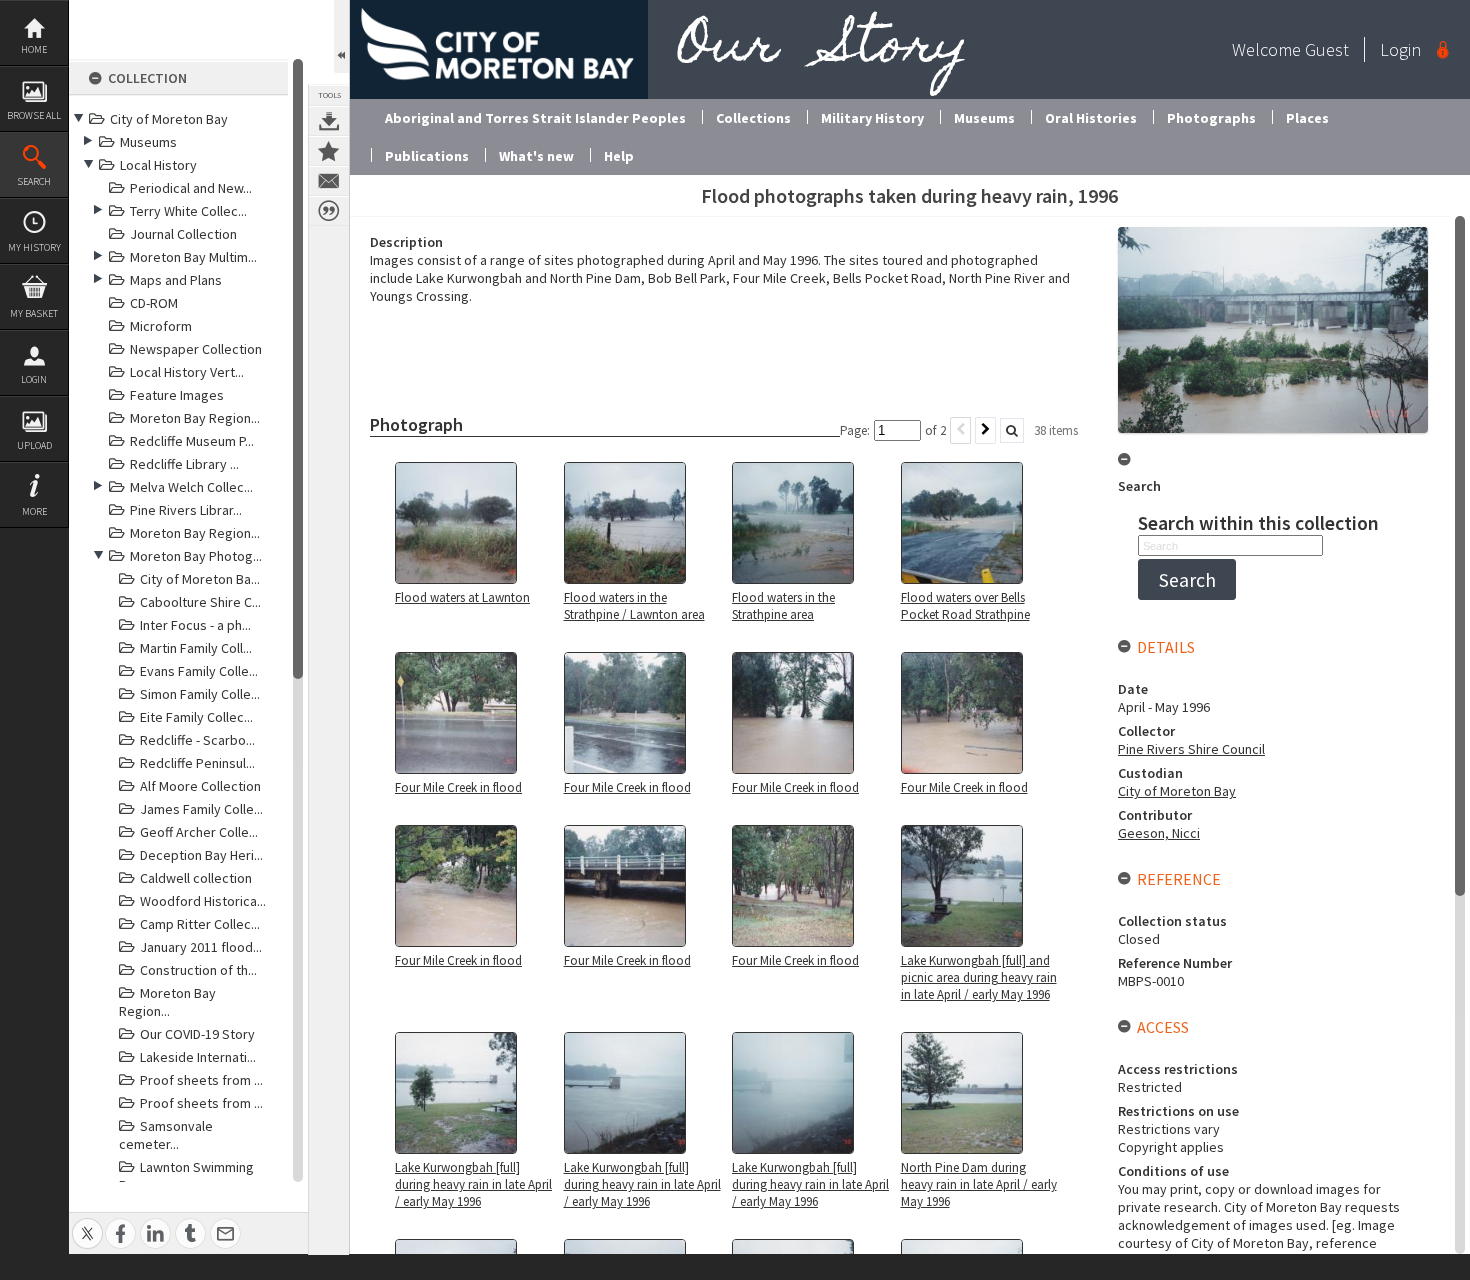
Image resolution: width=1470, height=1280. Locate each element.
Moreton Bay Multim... (193, 257)
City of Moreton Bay (169, 119)
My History (34, 247)
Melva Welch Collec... (191, 487)
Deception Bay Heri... (201, 855)
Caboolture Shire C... (200, 602)
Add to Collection (329, 151)
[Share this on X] (87, 1222)
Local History (158, 165)
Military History (872, 118)
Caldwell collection (196, 878)
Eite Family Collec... (196, 717)
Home (34, 49)
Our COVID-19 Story (197, 1034)
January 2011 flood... (201, 947)
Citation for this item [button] (329, 211)
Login (34, 379)
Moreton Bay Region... (195, 418)
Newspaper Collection (196, 349)
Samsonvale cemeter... (166, 1135)
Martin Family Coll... (196, 648)
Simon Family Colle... (200, 694)
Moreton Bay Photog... (196, 556)
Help (619, 156)
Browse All (34, 115)
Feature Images (177, 395)
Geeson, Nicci (1159, 833)
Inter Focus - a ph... (195, 625)
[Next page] (985, 430)
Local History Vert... (187, 372)
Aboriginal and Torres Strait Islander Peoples (535, 118)
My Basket (34, 313)
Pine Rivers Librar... (186, 510)
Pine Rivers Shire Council (1191, 749)
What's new (536, 156)
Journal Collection (183, 234)
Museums (148, 142)
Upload (34, 445)
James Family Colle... (201, 809)
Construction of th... (198, 970)
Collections (753, 118)
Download (329, 121)
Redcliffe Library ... (184, 464)
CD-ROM (154, 303)
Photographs (1211, 118)
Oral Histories (1091, 118)
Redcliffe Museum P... (192, 441)
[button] (1187, 580)
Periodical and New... (191, 188)
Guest (1327, 49)
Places (1307, 118)
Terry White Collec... (188, 211)
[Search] (1012, 430)
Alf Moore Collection (200, 786)
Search (34, 181)
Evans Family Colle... (199, 671)
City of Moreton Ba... (200, 579)
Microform (161, 326)
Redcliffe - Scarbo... (197, 740)
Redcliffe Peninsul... (197, 763)
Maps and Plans (176, 280)
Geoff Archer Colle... (199, 832)
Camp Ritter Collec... (200, 924)
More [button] (34, 511)
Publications (427, 156)
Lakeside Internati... (198, 1057)
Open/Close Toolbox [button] (341, 36)
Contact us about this (329, 181)
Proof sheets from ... (201, 1080)
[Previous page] (960, 430)
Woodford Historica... (203, 901)
